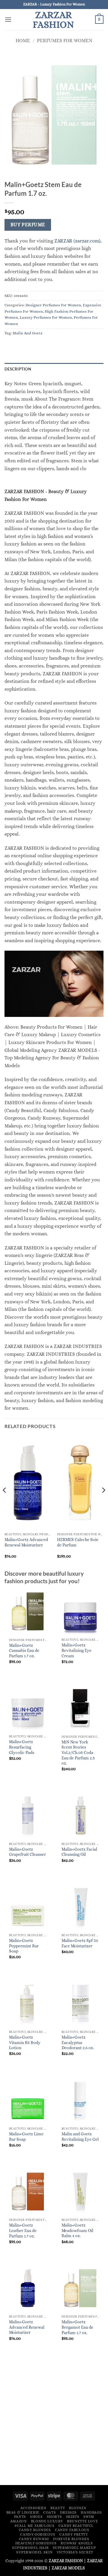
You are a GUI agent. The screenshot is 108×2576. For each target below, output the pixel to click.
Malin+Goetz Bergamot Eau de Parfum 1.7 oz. (77, 2327)
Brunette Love (82, 2521)
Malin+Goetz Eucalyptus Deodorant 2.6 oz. (78, 2043)
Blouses (78, 2508)
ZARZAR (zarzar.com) (77, 241)
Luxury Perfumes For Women (46, 317)
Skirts (73, 2517)
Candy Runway (34, 2539)
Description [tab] (18, 369)
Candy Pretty (73, 2534)
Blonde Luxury (47, 2521)
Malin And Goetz (28, 333)
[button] (8, 19)
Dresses (68, 2512)
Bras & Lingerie (23, 2512)
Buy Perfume (28, 225)
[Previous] (5, 1502)
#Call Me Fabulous (34, 2526)
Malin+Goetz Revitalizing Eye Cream (76, 1650)
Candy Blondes (35, 2530)
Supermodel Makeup (74, 2548)
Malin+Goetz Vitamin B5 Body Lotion (25, 2043)
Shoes (36, 2517)
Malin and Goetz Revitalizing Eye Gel (80, 2137)
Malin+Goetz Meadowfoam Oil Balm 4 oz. (77, 2231)
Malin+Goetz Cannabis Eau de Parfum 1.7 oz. (24, 1651)
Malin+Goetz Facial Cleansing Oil (79, 1852)
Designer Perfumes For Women (53, 305)
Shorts (54, 2517)
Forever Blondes (71, 2539)
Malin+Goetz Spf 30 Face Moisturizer (80, 1943)
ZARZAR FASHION (53, 20)
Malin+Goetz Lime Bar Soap (26, 2137)
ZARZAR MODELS (68, 2568)
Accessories (33, 2508)
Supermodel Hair (30, 2548)
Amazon (19, 2521)
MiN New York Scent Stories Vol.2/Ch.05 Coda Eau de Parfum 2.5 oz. (78, 1753)
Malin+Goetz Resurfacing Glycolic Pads (22, 1747)
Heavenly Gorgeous (36, 2543)
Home (23, 41)
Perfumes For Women (65, 41)
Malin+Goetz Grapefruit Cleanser (27, 1852)
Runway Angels (77, 2543)
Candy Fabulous (72, 2530)
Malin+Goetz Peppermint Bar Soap (24, 1946)
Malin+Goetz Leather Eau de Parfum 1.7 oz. (23, 2231)
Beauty (58, 2508)
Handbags (91, 2512)
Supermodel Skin (34, 2552)
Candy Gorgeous (38, 2534)
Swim (89, 2517)
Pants (20, 2517)
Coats (49, 2512)
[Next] (103, 1502)
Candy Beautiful (76, 2526)
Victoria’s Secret (75, 2552)
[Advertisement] (54, 2423)
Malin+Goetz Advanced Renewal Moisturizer (26, 1542)
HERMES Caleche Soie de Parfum (78, 1542)
